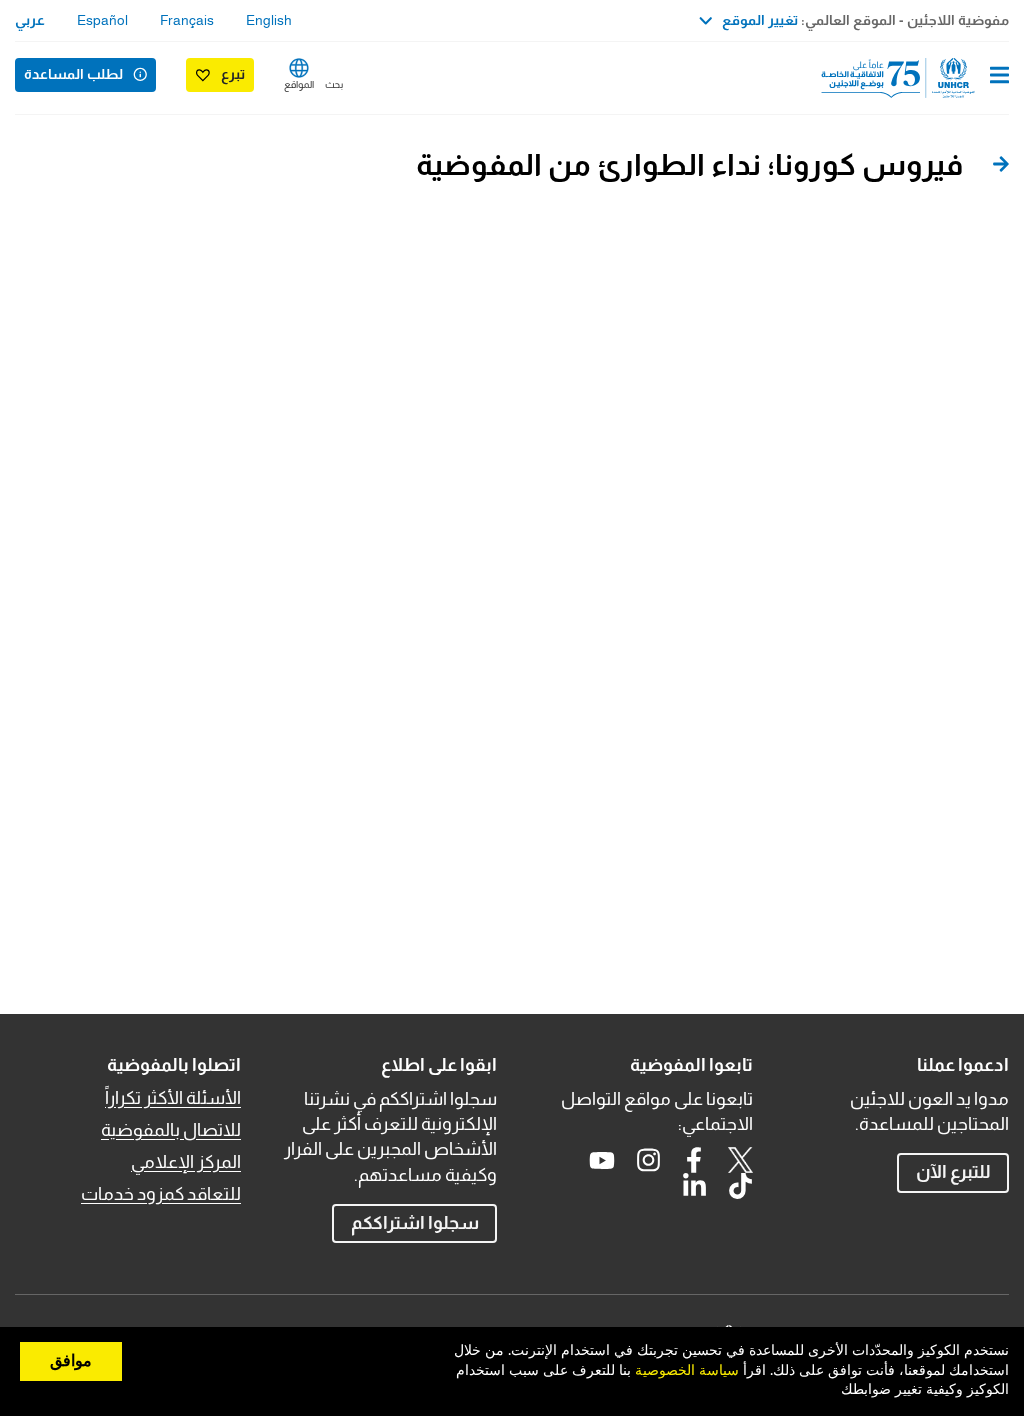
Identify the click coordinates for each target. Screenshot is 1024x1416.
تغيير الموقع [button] (760, 20)
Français (187, 20)
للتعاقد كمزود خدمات (161, 1194)
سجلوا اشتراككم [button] (415, 1223)
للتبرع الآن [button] (953, 1172)
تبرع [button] (233, 74)
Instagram (648, 1160)
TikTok (740, 1186)
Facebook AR (694, 1160)
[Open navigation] (999, 77)
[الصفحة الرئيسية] (907, 78)
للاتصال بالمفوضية (171, 1130)
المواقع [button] (299, 84)
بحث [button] (334, 84)
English (269, 20)
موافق (71, 1361)
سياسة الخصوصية (687, 1371)
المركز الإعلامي (186, 1162)
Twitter (740, 1160)
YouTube (602, 1160)
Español (102, 20)
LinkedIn (694, 1186)
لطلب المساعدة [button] (73, 74)
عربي (30, 20)
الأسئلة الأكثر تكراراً (173, 1098)
